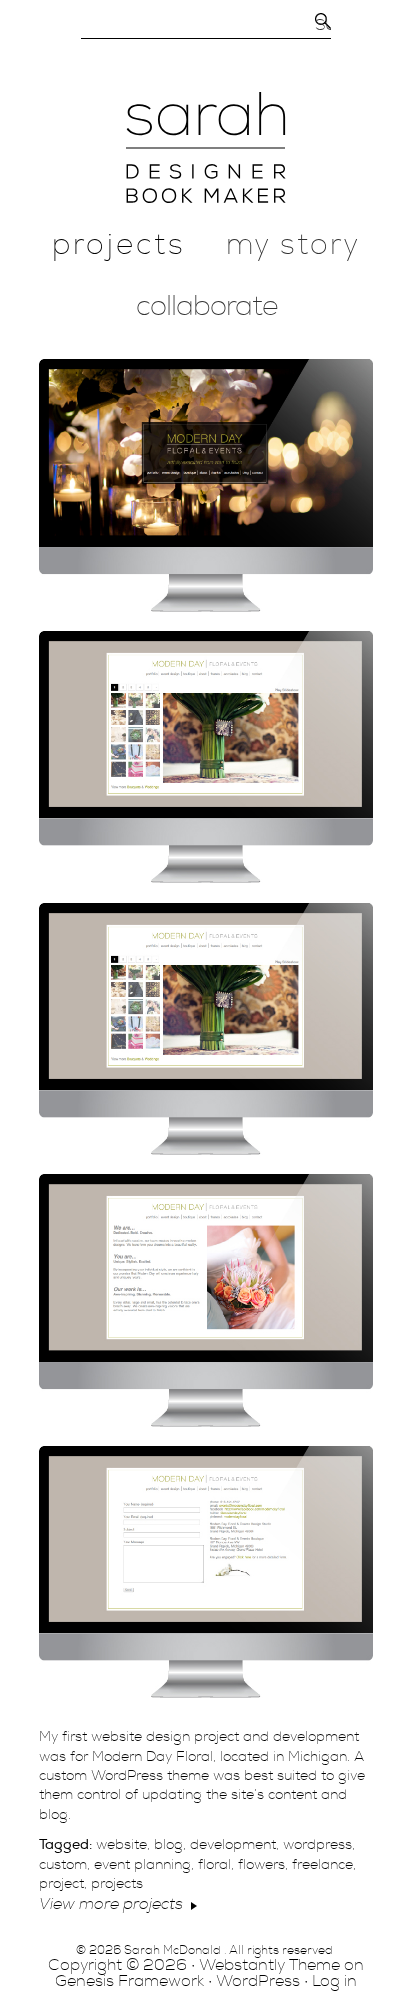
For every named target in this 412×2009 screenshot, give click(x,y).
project (61, 1883)
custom (63, 1864)
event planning (142, 1864)
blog (168, 1844)
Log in (334, 1981)
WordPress (258, 1981)
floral (214, 1864)
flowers (261, 1864)
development (233, 1844)
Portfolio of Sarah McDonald (206, 147)
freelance (322, 1864)
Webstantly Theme (269, 1965)
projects (117, 1883)
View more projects (111, 1904)
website (121, 1844)
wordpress (317, 1844)
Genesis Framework (129, 1981)
